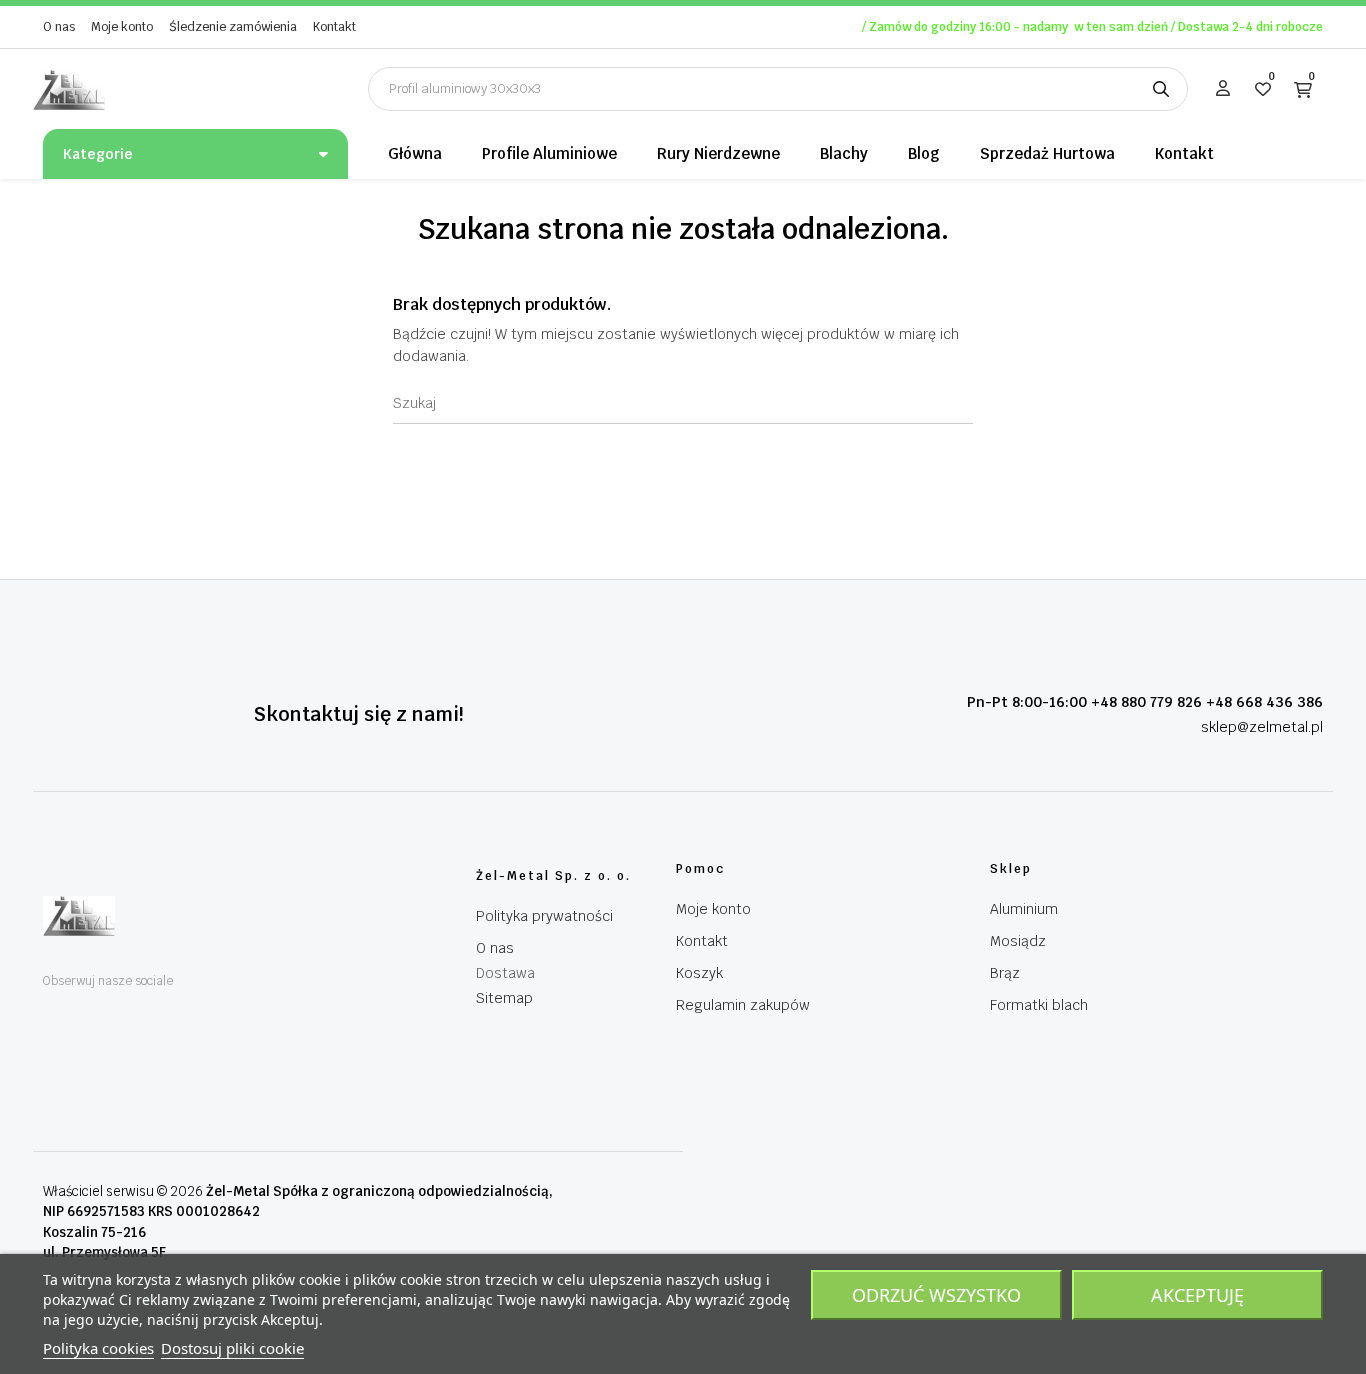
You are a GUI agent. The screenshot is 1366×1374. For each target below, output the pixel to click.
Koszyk (699, 973)
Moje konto (122, 27)
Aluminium (1024, 909)
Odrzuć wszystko (936, 1295)
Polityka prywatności (544, 916)
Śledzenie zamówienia (233, 27)
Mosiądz (1018, 941)
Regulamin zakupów (743, 1005)
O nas (59, 27)
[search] (1161, 89)
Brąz (1005, 973)
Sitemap (504, 998)
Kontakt (334, 27)
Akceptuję (1197, 1295)
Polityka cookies (98, 1348)
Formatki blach (1039, 1005)
